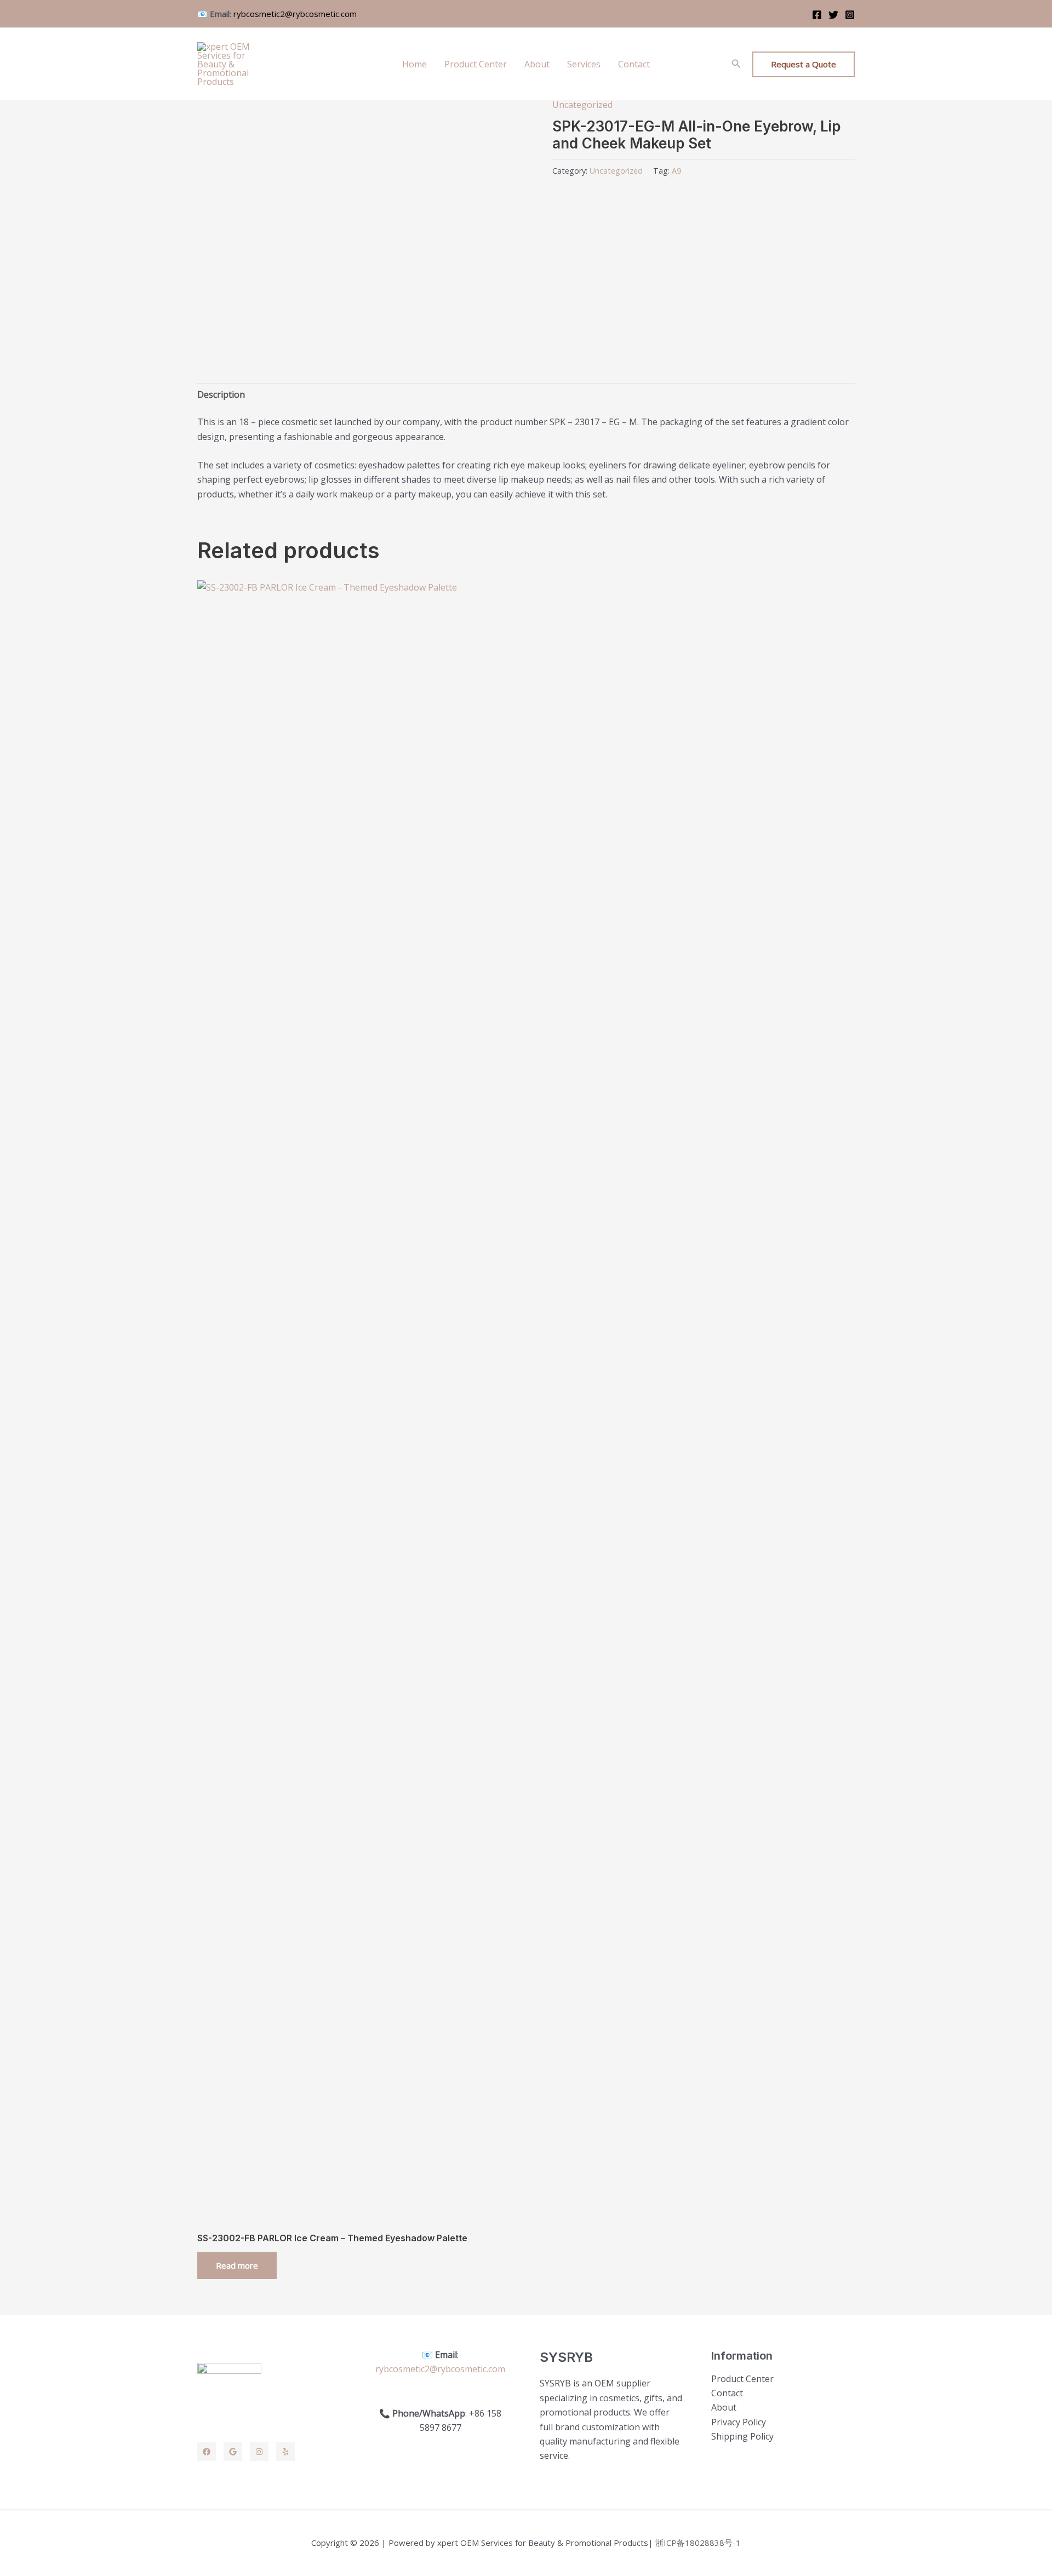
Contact (634, 64)
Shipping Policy (742, 2436)
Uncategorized (582, 105)
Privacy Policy (739, 2422)
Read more (237, 2265)
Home (414, 64)
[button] (736, 64)
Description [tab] (221, 394)
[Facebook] (817, 15)
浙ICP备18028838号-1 (698, 2543)
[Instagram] (850, 15)
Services (584, 64)
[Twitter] (833, 15)
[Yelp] (285, 2452)
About (537, 64)
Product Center (476, 64)
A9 (676, 171)
